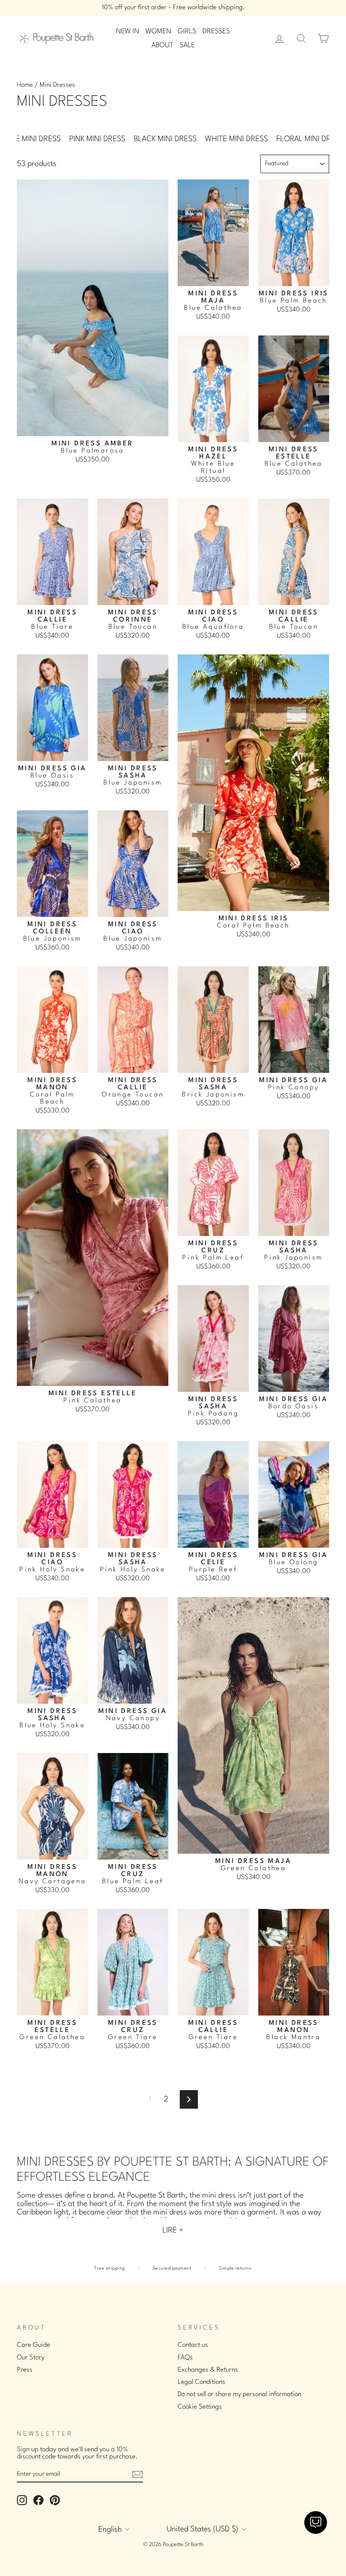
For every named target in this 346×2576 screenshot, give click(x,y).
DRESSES (216, 31)
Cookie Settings (200, 2407)
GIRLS (187, 31)
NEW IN (128, 31)
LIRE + (173, 2230)
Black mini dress (165, 139)
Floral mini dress (310, 139)
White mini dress (237, 139)
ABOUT (162, 45)
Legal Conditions (201, 2382)
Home (25, 85)
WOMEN (158, 31)
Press (25, 2370)
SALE (187, 45)
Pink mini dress (97, 139)
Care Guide (34, 2345)
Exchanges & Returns (208, 2370)
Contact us (193, 2345)
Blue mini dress (32, 139)
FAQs (185, 2358)
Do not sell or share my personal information (239, 2394)
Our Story (31, 2358)
